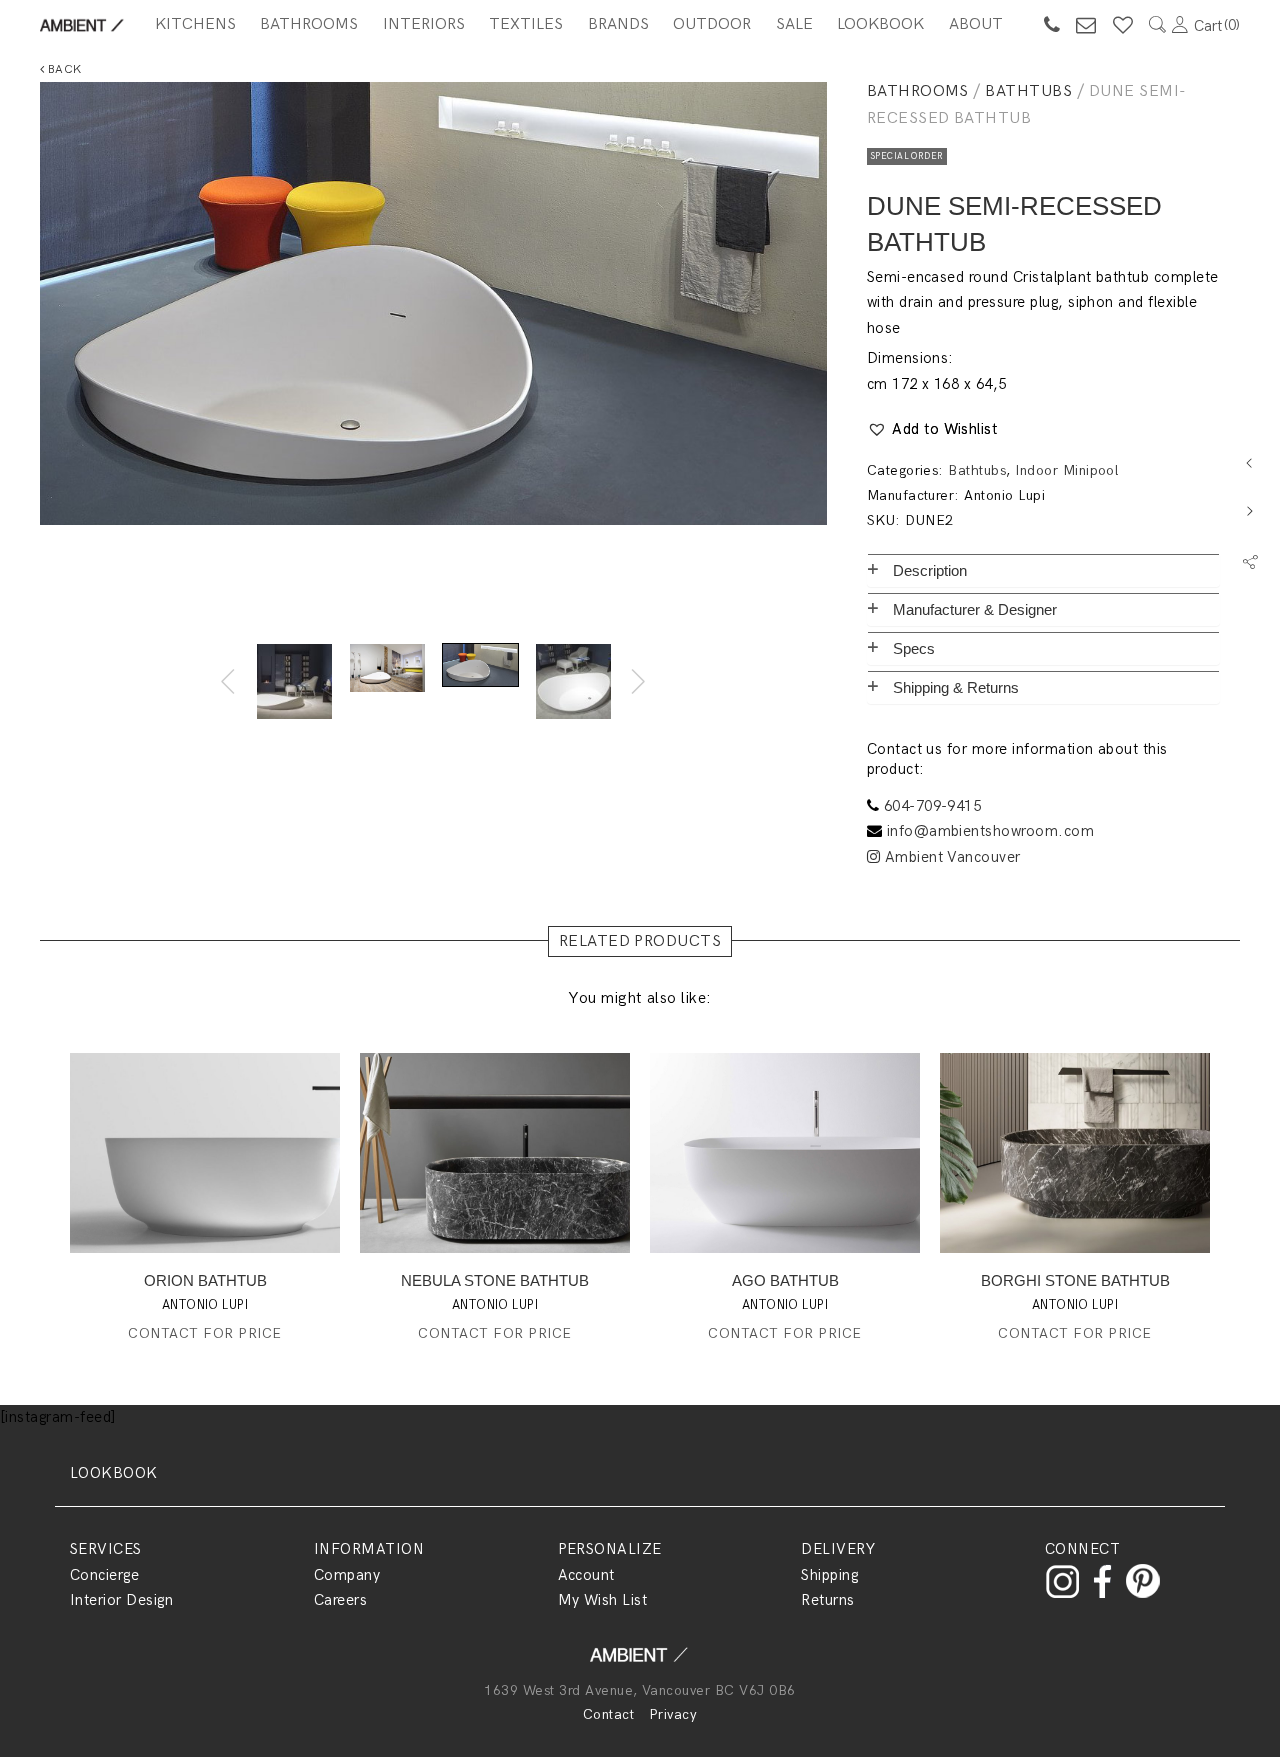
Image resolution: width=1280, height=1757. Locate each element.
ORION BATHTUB (205, 1280)
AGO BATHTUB (785, 1280)
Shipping (829, 1575)
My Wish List (603, 1600)
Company (347, 1575)
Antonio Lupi (1004, 495)
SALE (794, 24)
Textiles (526, 24)
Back (62, 69)
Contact (608, 1714)
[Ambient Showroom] (640, 1661)
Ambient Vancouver (950, 857)
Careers (340, 1600)
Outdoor (712, 24)
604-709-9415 (933, 806)
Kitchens (195, 24)
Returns (827, 1600)
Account (586, 1575)
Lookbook (880, 24)
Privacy (673, 1714)
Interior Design (121, 1600)
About (976, 24)
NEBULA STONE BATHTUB (495, 1280)
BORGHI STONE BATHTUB (1075, 1280)
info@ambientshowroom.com (991, 831)
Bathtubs (1028, 91)
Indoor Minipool (1066, 470)
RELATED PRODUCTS (640, 941)
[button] (932, 430)
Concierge (104, 1575)
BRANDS (618, 24)
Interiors (424, 24)
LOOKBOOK (114, 1473)
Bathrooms (309, 24)
